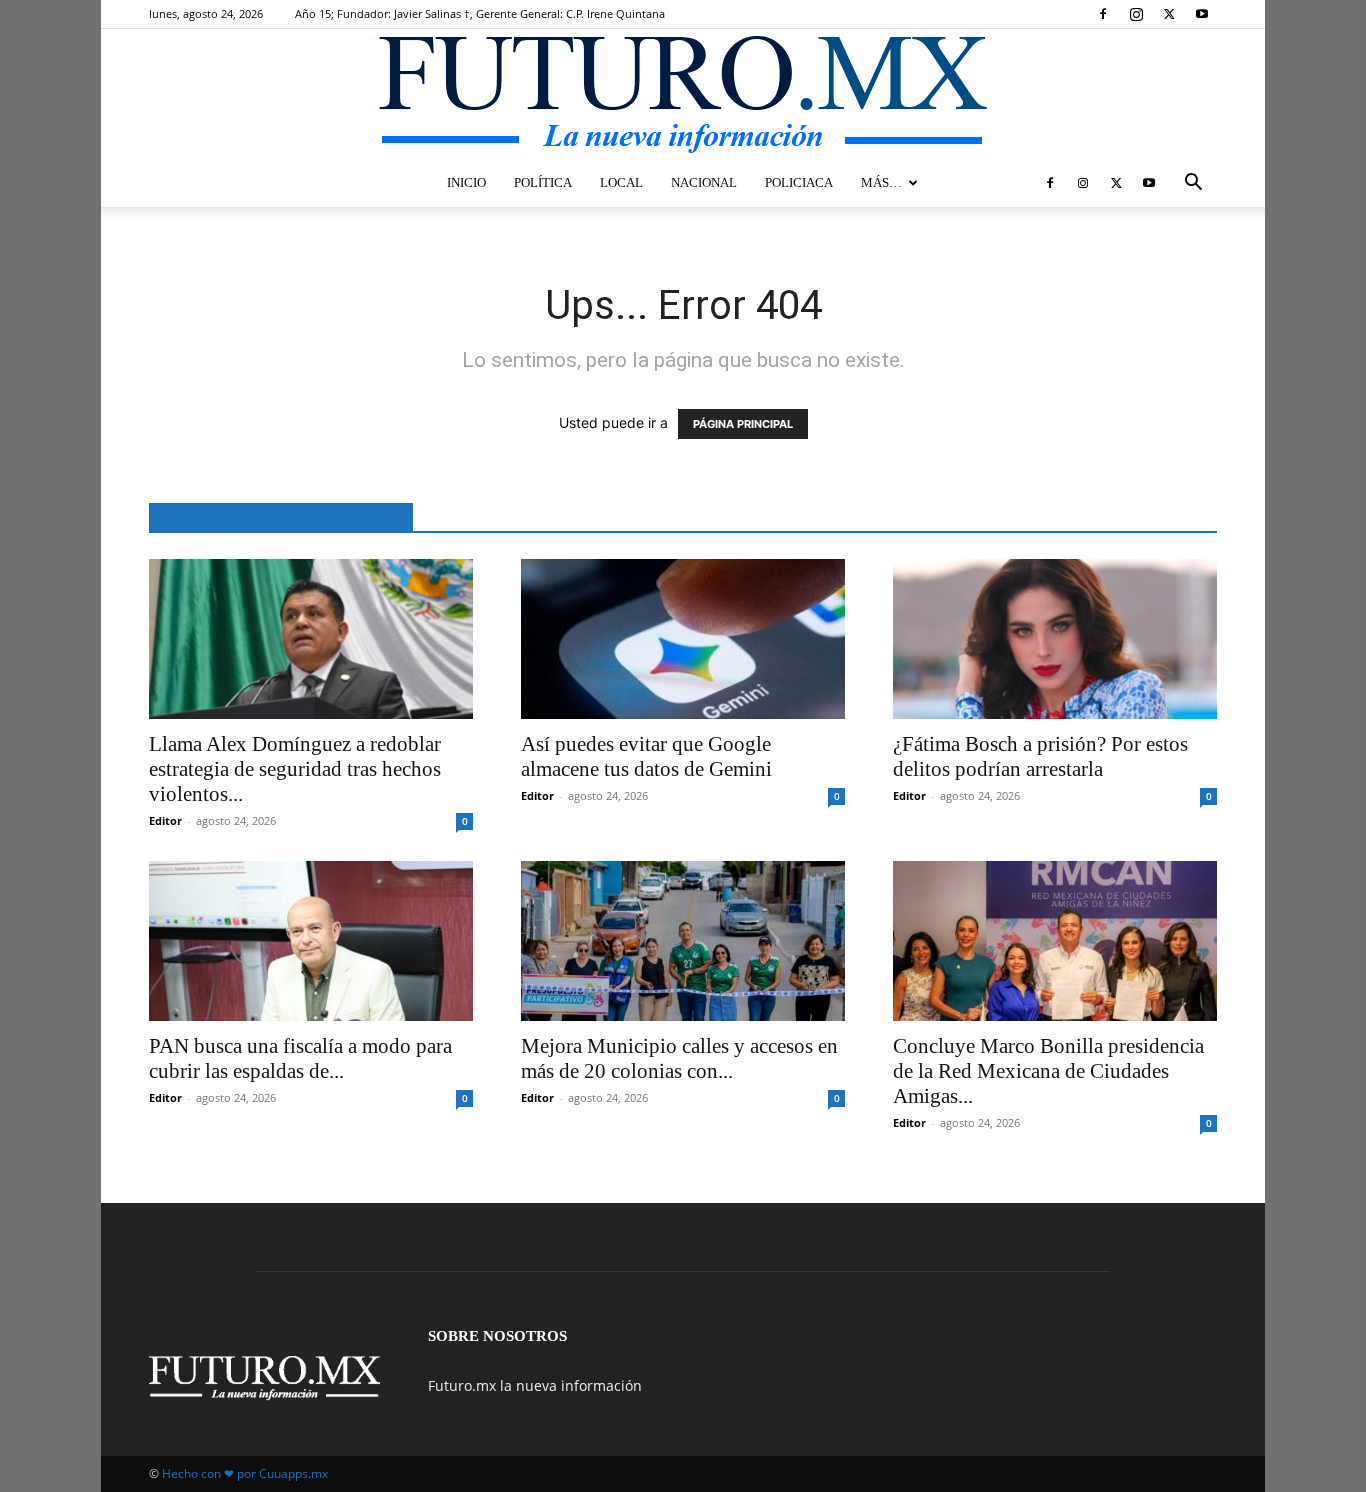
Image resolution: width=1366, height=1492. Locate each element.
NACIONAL (704, 182)
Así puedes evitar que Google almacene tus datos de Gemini (646, 756)
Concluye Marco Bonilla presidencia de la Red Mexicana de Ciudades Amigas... (1048, 1071)
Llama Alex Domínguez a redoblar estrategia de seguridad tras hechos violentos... (295, 769)
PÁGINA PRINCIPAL (743, 424)
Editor (165, 820)
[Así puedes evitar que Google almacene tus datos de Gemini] (683, 639)
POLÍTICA (543, 182)
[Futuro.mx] (683, 95)
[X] (1169, 14)
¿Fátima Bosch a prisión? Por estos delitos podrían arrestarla (1040, 756)
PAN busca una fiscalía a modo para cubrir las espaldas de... (300, 1058)
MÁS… (881, 182)
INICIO (466, 182)
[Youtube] (1202, 14)
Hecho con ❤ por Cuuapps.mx (245, 1473)
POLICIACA (799, 182)
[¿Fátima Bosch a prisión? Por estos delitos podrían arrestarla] (1055, 639)
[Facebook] (1103, 14)
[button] (1193, 184)
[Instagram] (1136, 14)
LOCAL (621, 182)
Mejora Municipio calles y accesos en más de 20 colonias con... (679, 1058)
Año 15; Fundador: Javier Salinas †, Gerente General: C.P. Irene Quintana (480, 13)
